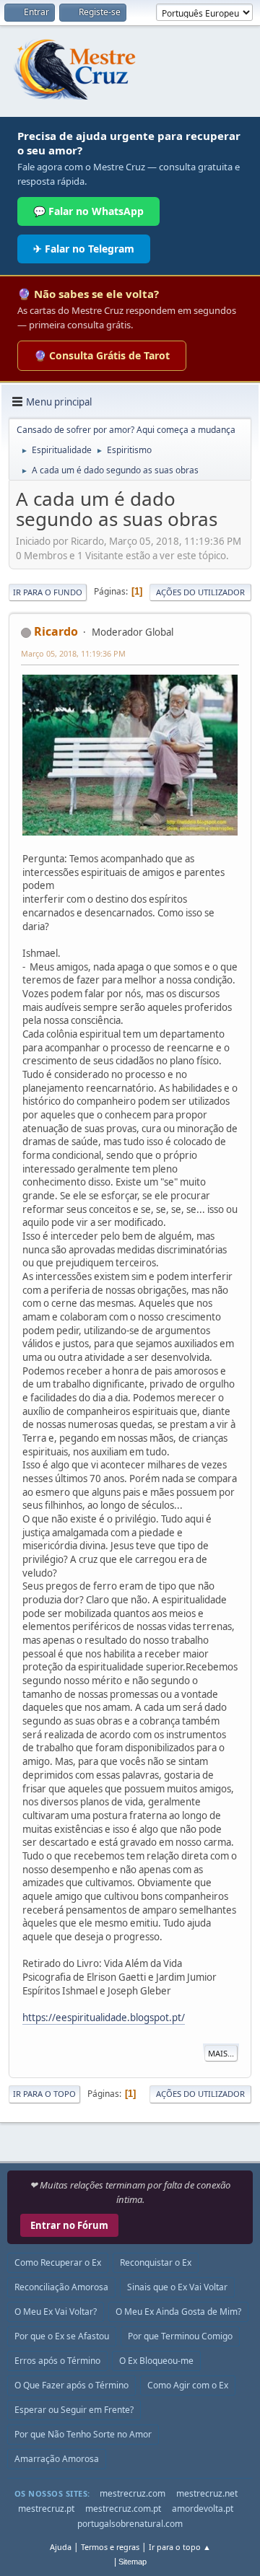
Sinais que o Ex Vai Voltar (177, 2287)
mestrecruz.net (207, 2493)
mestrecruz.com (133, 2493)
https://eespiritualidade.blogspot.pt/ (104, 2018)
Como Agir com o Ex (188, 2385)
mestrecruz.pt (46, 2509)
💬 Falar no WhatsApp (88, 211)
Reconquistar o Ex (156, 2262)
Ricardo (56, 631)
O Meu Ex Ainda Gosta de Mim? (178, 2312)
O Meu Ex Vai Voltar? (56, 2312)
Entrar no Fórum (69, 2225)
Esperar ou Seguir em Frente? (74, 2410)
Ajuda (61, 2547)
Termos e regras (110, 2547)
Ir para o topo (44, 2094)
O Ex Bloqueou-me (156, 2361)
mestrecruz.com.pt (123, 2509)
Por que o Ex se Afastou (62, 2336)
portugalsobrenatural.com (130, 2524)
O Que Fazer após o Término (71, 2385)
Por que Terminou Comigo (180, 2336)
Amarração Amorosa (57, 2459)
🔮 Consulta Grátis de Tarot (102, 355)
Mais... (221, 2053)
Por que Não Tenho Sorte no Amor (83, 2434)
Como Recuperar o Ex (58, 2262)
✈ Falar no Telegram (84, 249)
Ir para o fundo (48, 592)
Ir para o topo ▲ (180, 2547)
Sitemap (133, 2562)
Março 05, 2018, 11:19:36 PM (73, 653)
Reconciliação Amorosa (61, 2287)
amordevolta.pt (203, 2509)
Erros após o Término (57, 2361)
